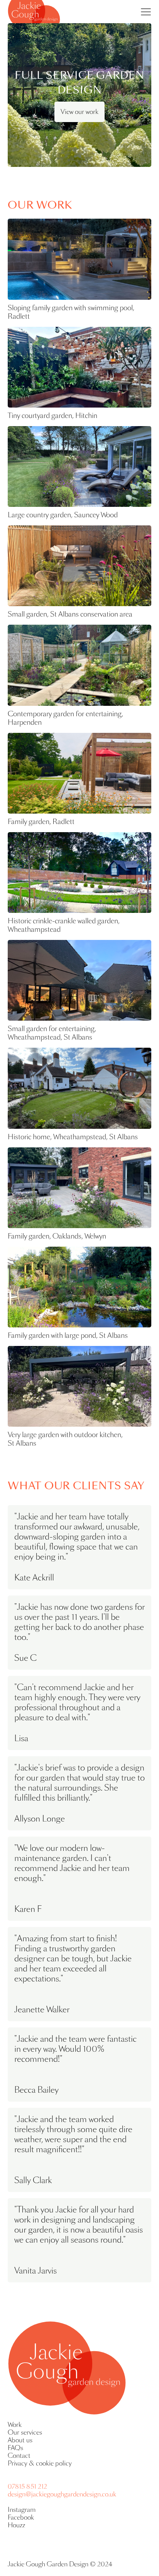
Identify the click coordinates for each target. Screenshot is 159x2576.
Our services (25, 2433)
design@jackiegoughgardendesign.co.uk (62, 2494)
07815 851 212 (27, 2487)
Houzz (16, 2525)
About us (20, 2440)
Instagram (22, 2510)
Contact (19, 2456)
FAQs (15, 2448)
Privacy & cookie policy (40, 2464)
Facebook (21, 2518)
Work (15, 2425)
